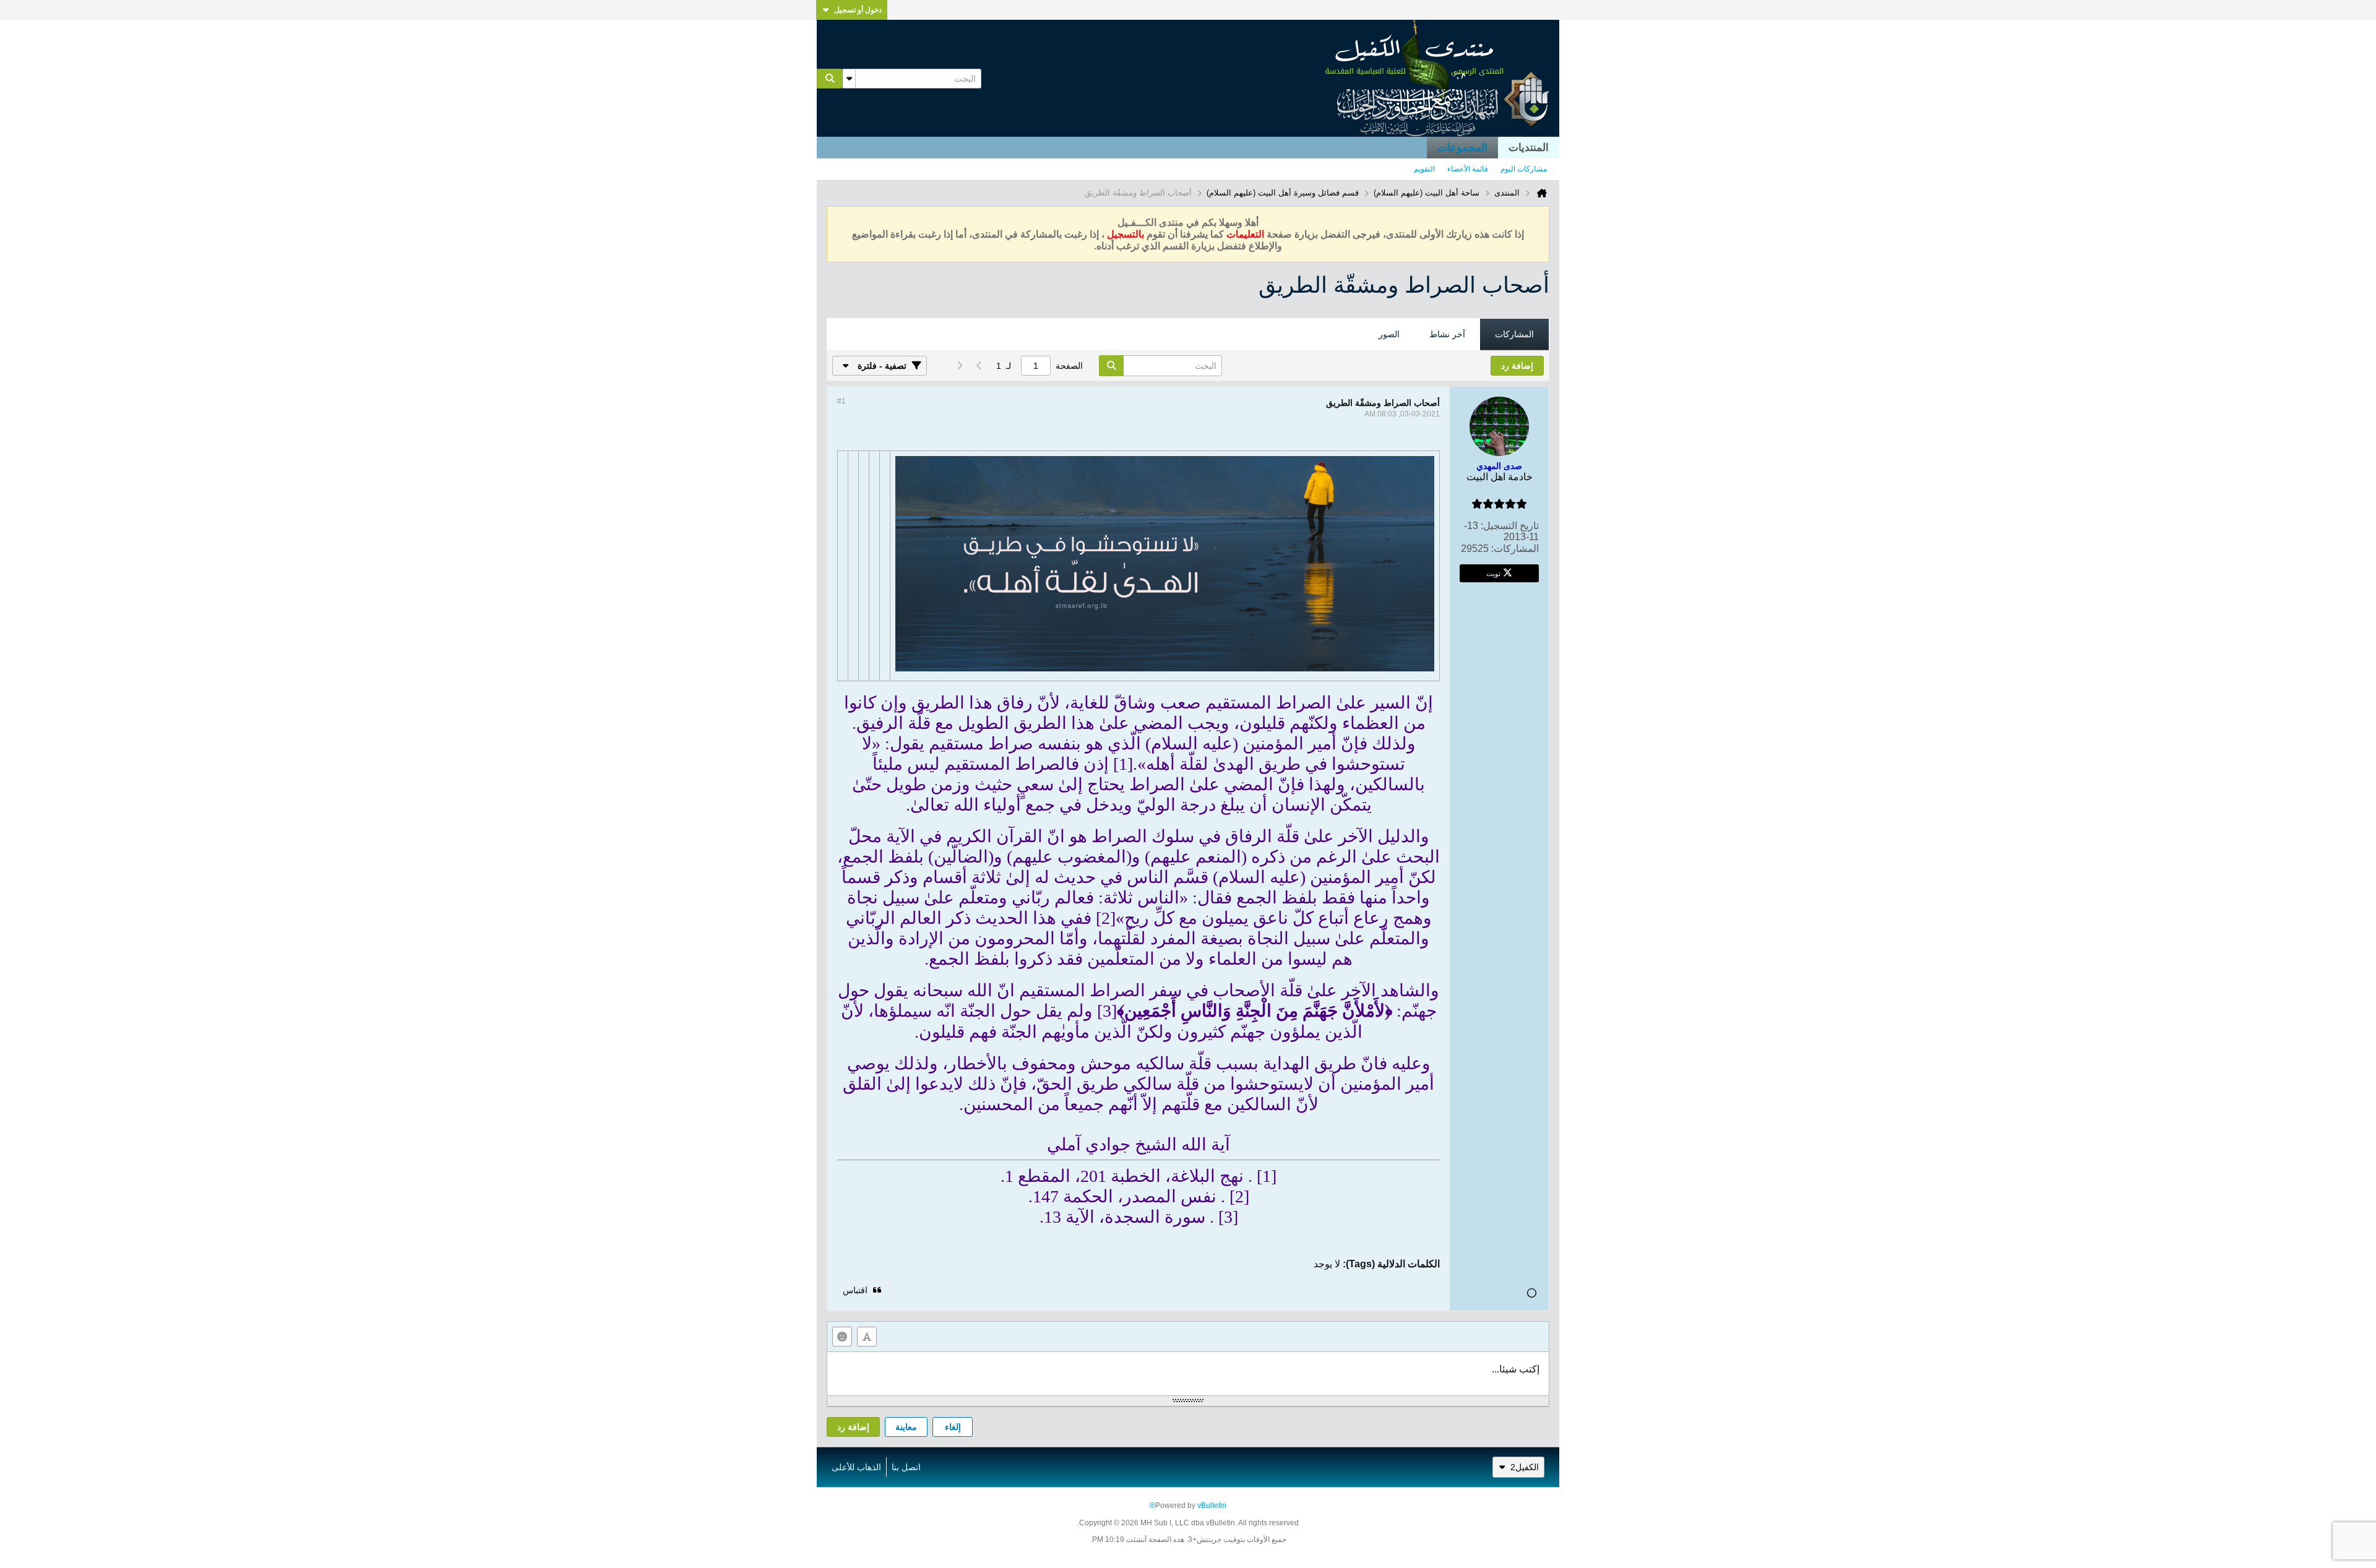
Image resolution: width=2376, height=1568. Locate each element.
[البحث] (830, 79)
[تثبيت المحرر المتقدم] (867, 1337)
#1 (841, 401)
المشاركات (1514, 334)
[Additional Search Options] (849, 79)
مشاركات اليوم (1524, 169)
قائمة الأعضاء (1468, 169)
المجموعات (1462, 148)
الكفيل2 (1525, 1467)
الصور (1389, 334)
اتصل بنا (906, 1467)
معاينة (906, 1427)
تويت (1493, 573)
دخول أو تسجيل (858, 10)
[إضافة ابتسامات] (842, 1337)
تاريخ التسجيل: (1510, 526)
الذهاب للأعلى (856, 1467)
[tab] (1514, 335)
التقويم (1424, 169)
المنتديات (1529, 148)
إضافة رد (853, 1427)
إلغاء (953, 1427)
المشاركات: (1515, 549)
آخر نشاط (1447, 334)
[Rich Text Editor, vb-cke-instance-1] (1188, 1374)
